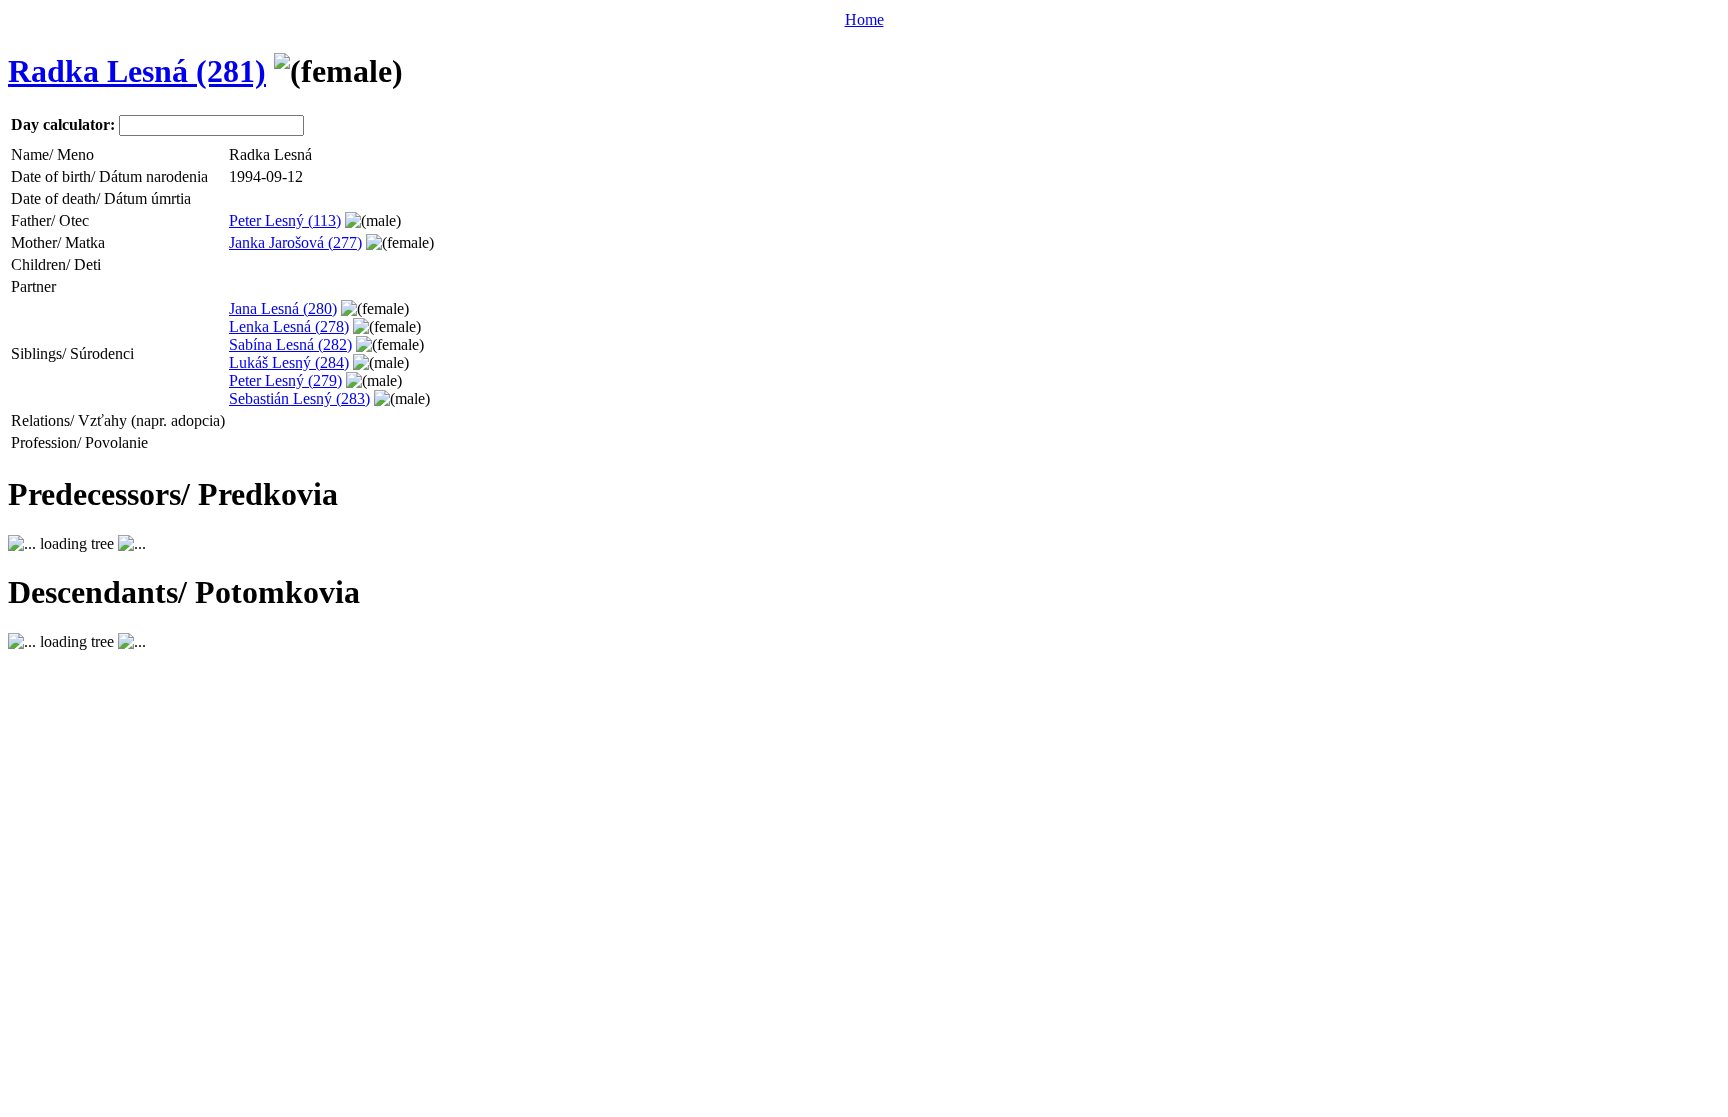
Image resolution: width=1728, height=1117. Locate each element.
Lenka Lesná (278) (289, 326)
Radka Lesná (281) (137, 71)
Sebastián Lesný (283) (299, 398)
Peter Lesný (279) (285, 380)
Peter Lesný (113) (285, 220)
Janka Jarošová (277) (295, 242)
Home (864, 19)
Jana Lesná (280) (283, 308)
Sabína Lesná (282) (290, 344)
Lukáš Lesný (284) (289, 362)
